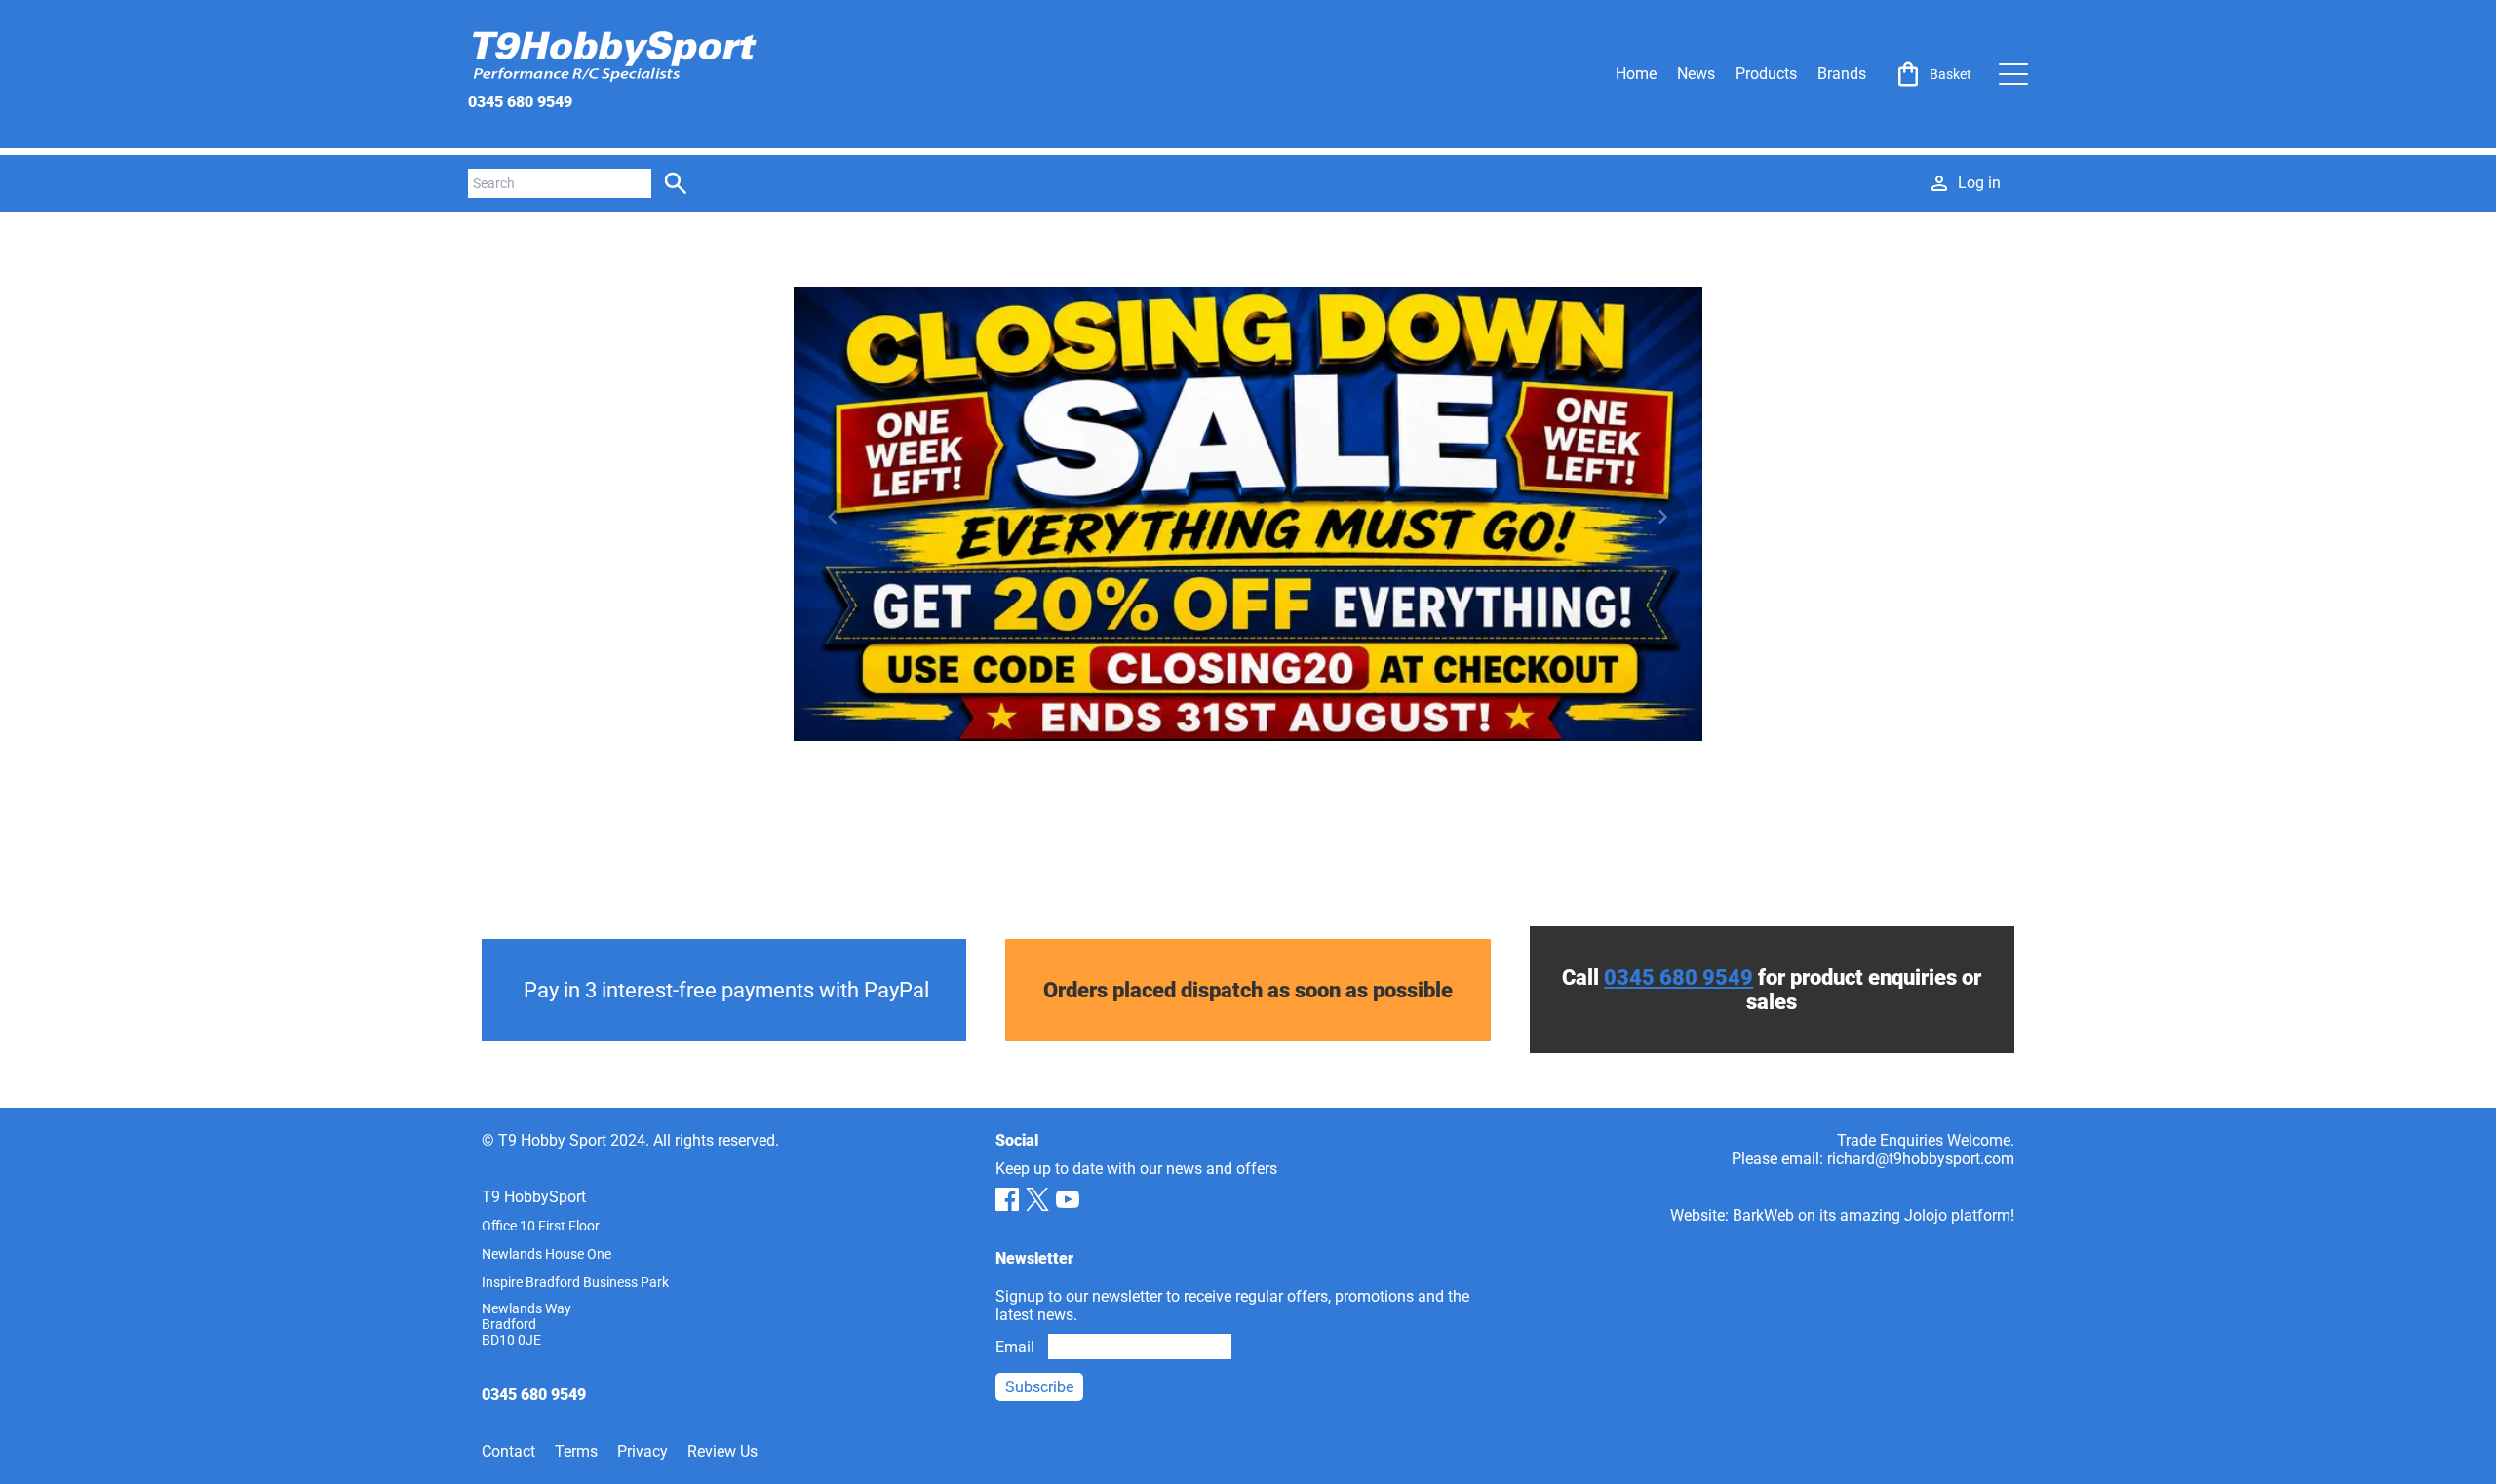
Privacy (643, 1451)
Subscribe (1039, 1387)
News (1696, 74)
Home (1636, 74)
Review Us (722, 1451)
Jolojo (1926, 1215)
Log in (1979, 183)
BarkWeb (1763, 1215)
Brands (1842, 74)
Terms (576, 1451)
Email (1015, 1347)
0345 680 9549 (520, 102)
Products (1766, 74)
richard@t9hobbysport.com (1921, 1159)
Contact (508, 1451)
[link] (1932, 74)
